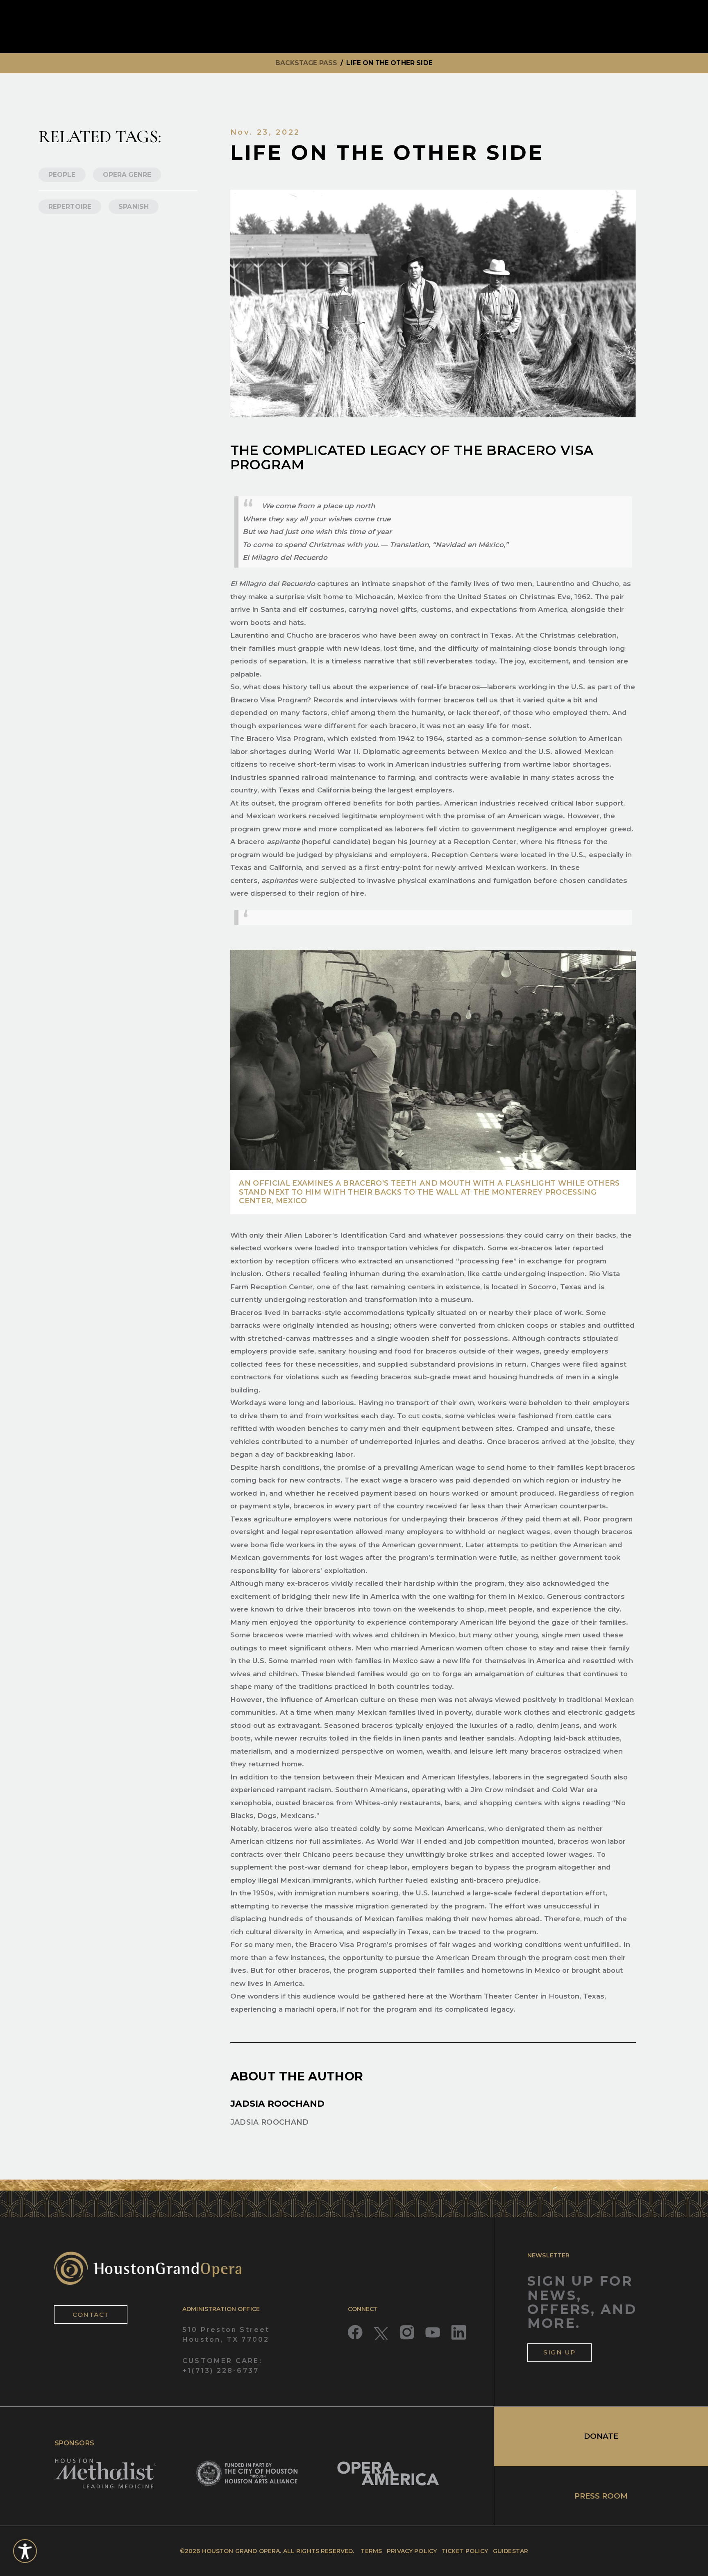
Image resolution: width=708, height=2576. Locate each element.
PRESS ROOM (601, 2496)
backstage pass (306, 63)
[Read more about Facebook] (355, 2332)
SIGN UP (559, 2352)
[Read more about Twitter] (381, 2332)
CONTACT (91, 2315)
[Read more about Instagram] (407, 2332)
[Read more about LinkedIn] (458, 2332)
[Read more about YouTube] (433, 2332)
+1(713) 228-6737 (221, 2371)
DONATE (601, 2436)
